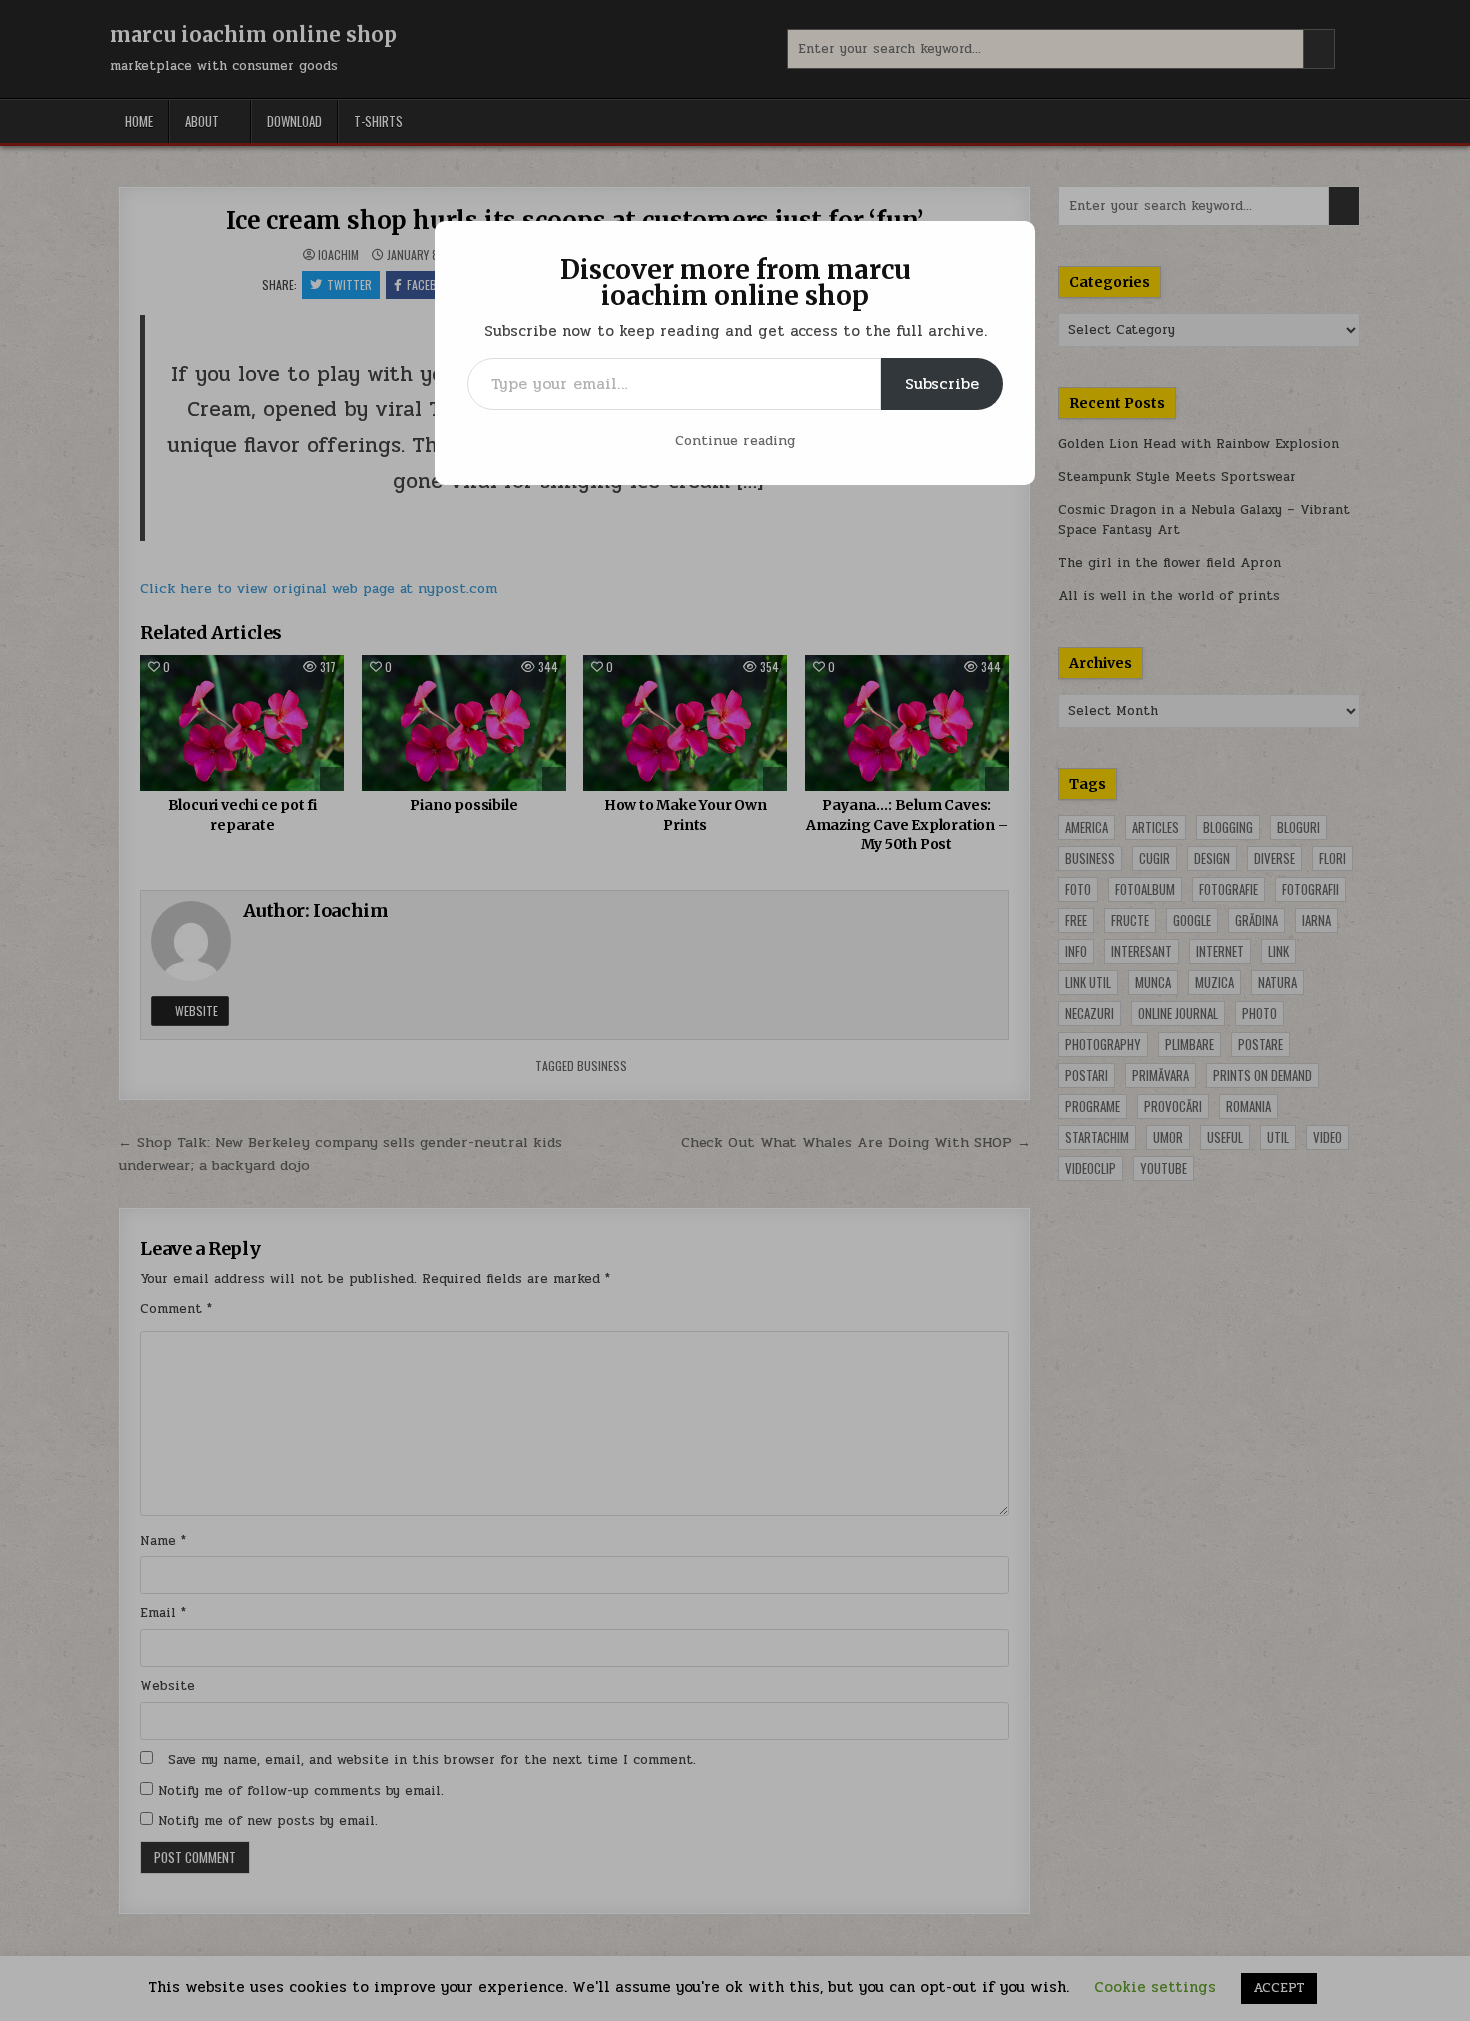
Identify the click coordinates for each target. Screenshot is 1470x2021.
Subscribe (942, 383)
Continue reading (735, 440)
